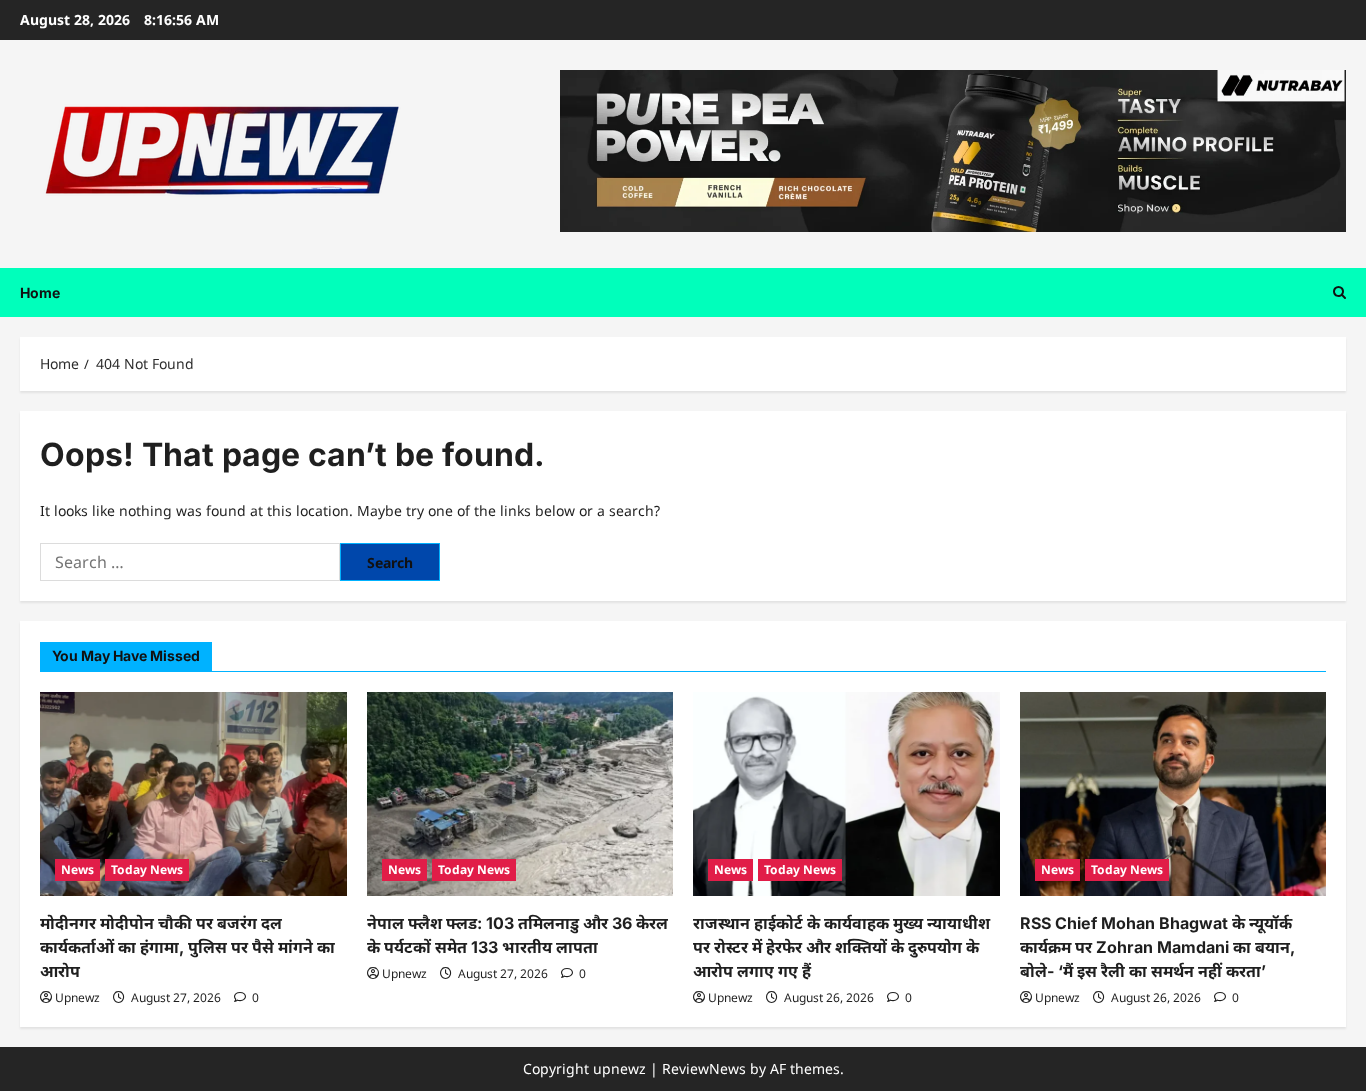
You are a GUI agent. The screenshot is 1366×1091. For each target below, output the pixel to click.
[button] (1339, 292)
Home (40, 292)
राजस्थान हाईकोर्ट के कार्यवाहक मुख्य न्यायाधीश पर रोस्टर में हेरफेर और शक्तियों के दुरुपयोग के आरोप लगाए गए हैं (841, 947)
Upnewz (77, 997)
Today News (147, 869)
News (77, 869)
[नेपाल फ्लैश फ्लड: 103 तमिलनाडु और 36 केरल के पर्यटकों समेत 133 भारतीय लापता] (520, 794)
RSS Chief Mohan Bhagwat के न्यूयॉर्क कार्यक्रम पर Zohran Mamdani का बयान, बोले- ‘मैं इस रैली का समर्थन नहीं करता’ (1157, 947)
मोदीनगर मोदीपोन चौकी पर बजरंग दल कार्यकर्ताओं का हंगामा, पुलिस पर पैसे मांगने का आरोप (187, 947)
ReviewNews (704, 1068)
